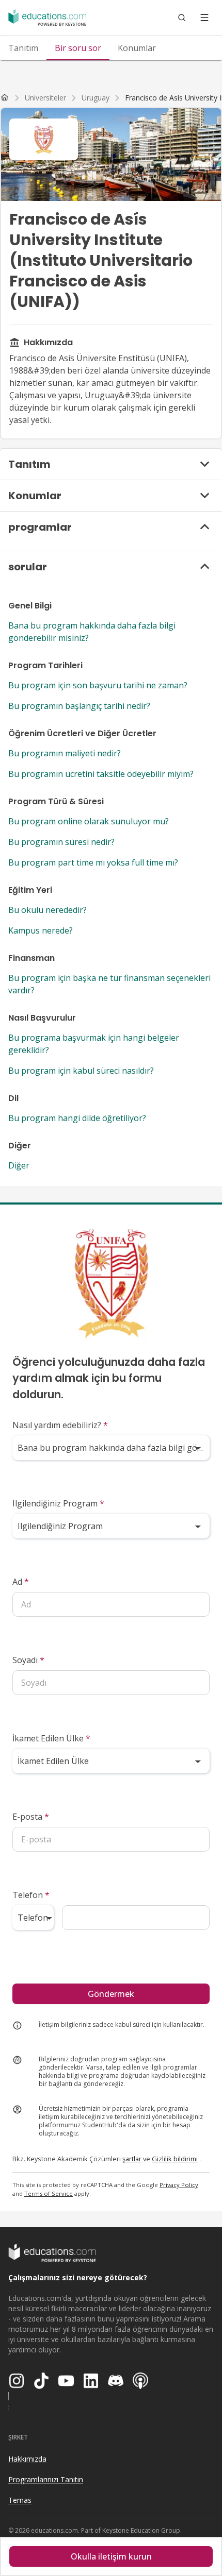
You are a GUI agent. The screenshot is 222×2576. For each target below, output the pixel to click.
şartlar (132, 2159)
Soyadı (28, 1660)
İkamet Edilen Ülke (51, 1738)
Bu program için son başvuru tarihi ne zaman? (98, 685)
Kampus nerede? (41, 930)
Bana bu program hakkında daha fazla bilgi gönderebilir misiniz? (92, 632)
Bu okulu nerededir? (47, 910)
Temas (20, 2500)
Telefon (31, 1895)
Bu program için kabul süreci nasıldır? (81, 1071)
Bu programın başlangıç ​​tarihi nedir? (79, 706)
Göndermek (111, 1994)
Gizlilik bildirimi (175, 2159)
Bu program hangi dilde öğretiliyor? (77, 1118)
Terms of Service (49, 2193)
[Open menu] (204, 18)
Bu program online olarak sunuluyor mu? (89, 821)
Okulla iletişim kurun (111, 2556)
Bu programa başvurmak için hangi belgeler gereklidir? (94, 1044)
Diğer (19, 1165)
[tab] (23, 48)
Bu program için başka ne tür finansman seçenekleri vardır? (109, 984)
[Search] (182, 18)
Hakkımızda (27, 2459)
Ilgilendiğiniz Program (58, 1503)
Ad (21, 1582)
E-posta (31, 1817)
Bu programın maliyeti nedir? (65, 753)
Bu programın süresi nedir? (61, 842)
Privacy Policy (179, 2185)
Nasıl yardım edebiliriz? (60, 1425)
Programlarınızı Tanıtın (46, 2479)
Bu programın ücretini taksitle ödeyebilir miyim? (101, 774)
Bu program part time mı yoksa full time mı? (93, 862)
